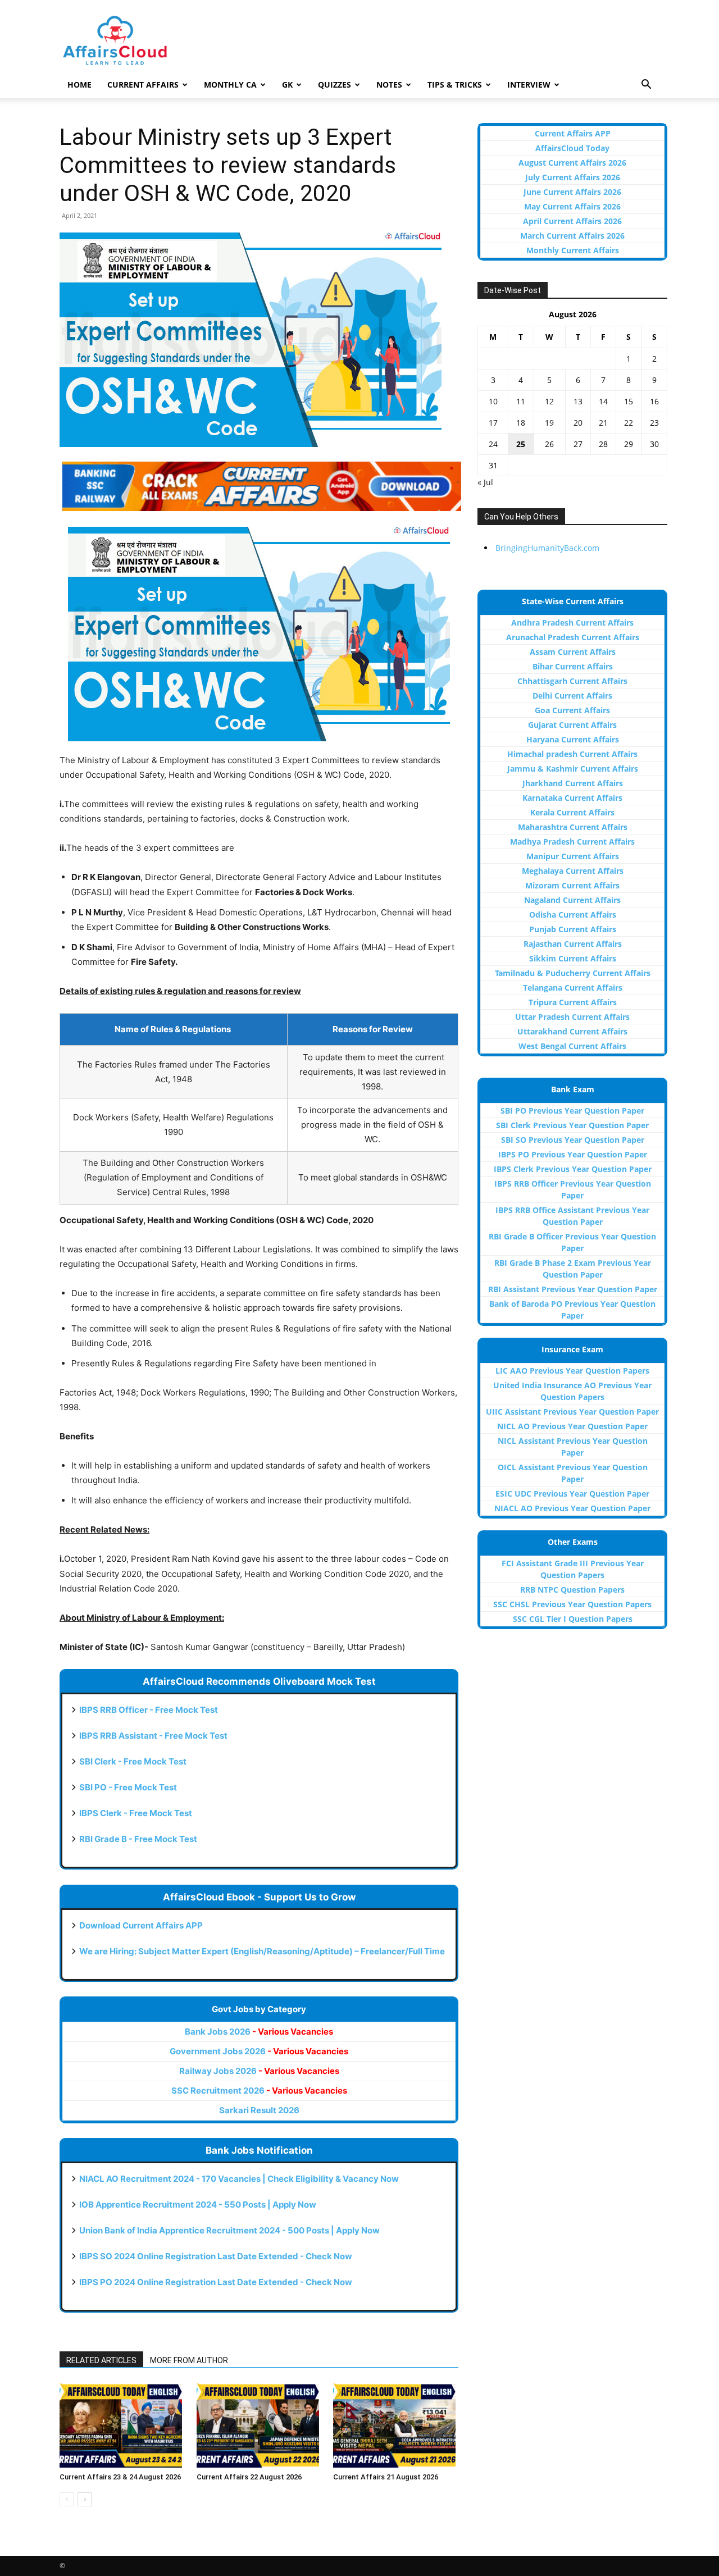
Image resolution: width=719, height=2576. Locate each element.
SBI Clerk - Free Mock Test (133, 1761)
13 (578, 401)
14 (603, 401)
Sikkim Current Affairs (573, 958)
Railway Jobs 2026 (259, 2071)
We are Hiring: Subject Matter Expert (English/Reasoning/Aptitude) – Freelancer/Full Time (262, 1951)
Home (79, 85)
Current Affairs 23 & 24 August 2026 (120, 2477)
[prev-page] (67, 2499)
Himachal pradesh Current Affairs (572, 754)
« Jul (485, 482)
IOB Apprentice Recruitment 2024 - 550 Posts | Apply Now (198, 2205)
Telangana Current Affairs (573, 988)
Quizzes (335, 85)
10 (493, 401)
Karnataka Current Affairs (572, 798)
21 (603, 423)
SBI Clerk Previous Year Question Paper (572, 1125)
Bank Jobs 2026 (259, 2032)
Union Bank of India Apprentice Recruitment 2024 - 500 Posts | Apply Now (229, 2230)
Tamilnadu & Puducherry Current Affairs (573, 973)
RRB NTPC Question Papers (572, 1590)
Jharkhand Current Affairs (573, 783)
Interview (529, 85)
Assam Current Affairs (573, 652)
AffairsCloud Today (572, 148)
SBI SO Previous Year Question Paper (573, 1140)
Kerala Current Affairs (572, 812)
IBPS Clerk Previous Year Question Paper (573, 1169)
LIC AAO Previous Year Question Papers (572, 1371)
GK (287, 85)
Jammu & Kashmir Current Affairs (573, 769)
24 (493, 444)
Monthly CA (230, 85)
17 (493, 423)
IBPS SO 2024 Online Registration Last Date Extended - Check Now (216, 2256)
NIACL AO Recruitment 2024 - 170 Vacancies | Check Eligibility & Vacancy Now (239, 2179)
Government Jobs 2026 (259, 2051)
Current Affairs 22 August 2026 (249, 2477)
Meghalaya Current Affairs (573, 871)
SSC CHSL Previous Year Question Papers (572, 1604)
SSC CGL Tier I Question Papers (573, 1619)
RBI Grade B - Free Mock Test (138, 1839)
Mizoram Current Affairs (572, 885)
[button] (646, 86)
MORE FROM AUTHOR (189, 2360)
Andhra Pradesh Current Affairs (572, 623)
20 (578, 423)
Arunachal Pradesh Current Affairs (573, 637)
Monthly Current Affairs (573, 250)
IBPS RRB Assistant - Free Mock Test (153, 1736)
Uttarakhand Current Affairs (572, 1031)
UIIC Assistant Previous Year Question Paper (572, 1412)
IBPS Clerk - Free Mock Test (136, 1813)
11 (521, 401)
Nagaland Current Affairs (572, 900)
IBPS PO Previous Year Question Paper (573, 1154)
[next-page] (85, 2499)
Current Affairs (143, 85)
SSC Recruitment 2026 (259, 2091)
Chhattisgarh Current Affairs (572, 681)
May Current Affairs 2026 (572, 206)
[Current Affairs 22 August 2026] (259, 2425)
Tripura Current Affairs (573, 1002)
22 (629, 423)
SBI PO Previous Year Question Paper (572, 1111)
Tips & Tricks (455, 85)
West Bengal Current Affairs (572, 1046)
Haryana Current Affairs (573, 739)
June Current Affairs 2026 (572, 192)
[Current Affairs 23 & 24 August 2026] (122, 2425)
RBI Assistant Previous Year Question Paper (573, 1289)
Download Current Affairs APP (141, 1925)
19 (549, 423)
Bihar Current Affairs (573, 666)
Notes (389, 85)
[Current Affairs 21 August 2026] (396, 2425)
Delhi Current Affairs (572, 696)
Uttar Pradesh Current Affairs (572, 1017)
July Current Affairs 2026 (573, 177)
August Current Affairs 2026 (572, 163)
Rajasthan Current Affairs (573, 944)
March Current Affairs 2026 (572, 236)
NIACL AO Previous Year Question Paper (572, 1508)
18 (521, 423)
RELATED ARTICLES (101, 2360)
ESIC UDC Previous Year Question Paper (572, 1494)
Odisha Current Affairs (573, 915)
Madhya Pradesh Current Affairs (572, 842)
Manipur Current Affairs (573, 856)
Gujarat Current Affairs (572, 725)
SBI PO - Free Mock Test (128, 1787)
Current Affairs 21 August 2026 (386, 2477)
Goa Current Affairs (572, 710)
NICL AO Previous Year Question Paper (572, 1426)
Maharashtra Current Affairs (573, 827)
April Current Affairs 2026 (572, 221)
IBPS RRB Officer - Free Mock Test (149, 1710)
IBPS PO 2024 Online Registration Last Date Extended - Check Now (216, 2282)
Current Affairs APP (573, 133)
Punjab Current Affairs (573, 929)
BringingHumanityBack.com (547, 548)
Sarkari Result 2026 (259, 2110)
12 (549, 401)
